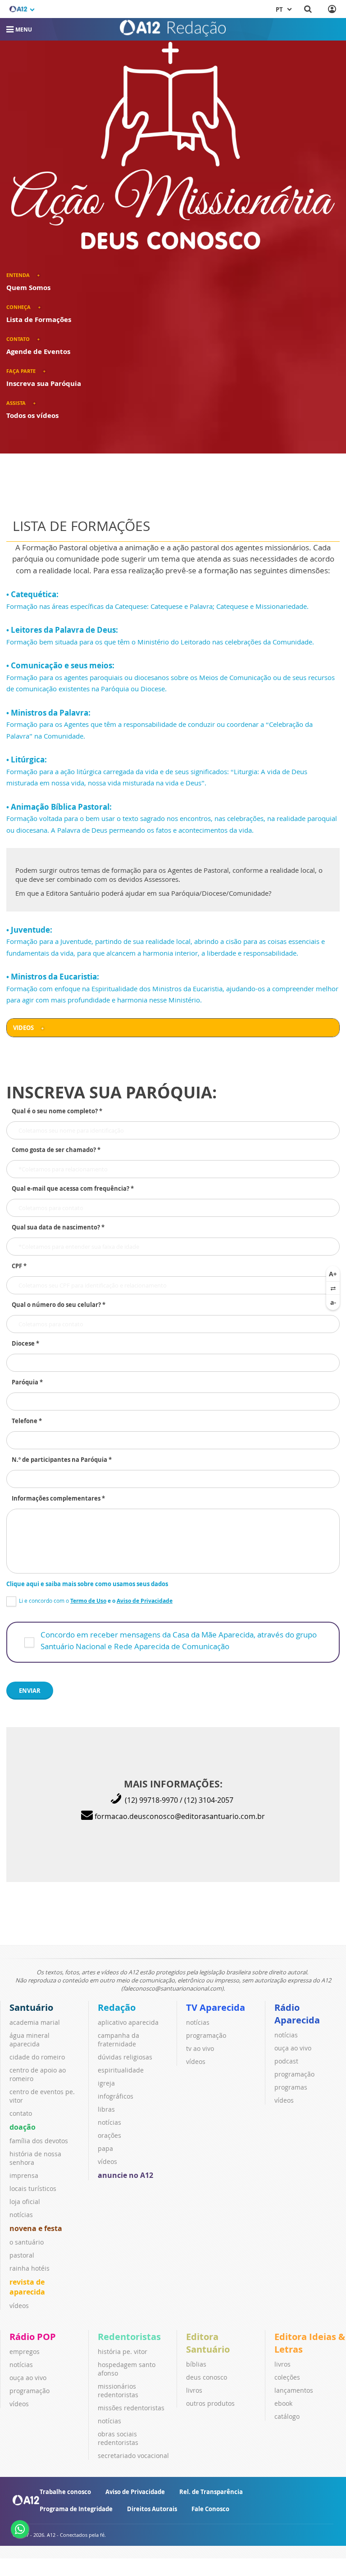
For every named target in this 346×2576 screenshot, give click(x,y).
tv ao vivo (200, 2048)
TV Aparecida (216, 2007)
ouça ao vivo (293, 2048)
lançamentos (294, 2390)
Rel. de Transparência (211, 2492)
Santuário (31, 2007)
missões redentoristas (131, 2408)
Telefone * (27, 1421)
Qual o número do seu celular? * (59, 1305)
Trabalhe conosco (65, 2492)
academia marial (35, 2022)
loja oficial (25, 2202)
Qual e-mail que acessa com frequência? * (73, 1188)
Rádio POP (33, 2337)
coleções (287, 2377)
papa (105, 2148)
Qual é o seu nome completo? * (57, 1111)
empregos (25, 2352)
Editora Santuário (208, 2343)
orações (109, 2135)
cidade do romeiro (37, 2057)
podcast (286, 2061)
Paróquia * (27, 1382)
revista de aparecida (27, 2287)
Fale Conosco (210, 2509)
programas (291, 2087)
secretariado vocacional (133, 2456)
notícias (21, 2215)
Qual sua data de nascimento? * (58, 1227)
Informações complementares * (58, 1498)
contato (21, 2113)
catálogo (287, 2416)
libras (106, 2109)
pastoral (22, 2255)
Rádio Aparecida (297, 2014)
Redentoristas (129, 2337)
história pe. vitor (123, 2352)
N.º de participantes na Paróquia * (62, 1460)
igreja (106, 2083)
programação (206, 2035)
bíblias (196, 2364)
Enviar (30, 1691)
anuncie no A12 (125, 2175)
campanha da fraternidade (118, 2040)
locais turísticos (33, 2188)
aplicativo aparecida (128, 2022)
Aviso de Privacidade (135, 2492)
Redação (117, 2007)
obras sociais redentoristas (118, 2438)
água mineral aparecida (30, 2040)
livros (194, 2390)
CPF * (19, 1266)
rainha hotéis (30, 2268)
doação (23, 2127)
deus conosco (207, 2377)
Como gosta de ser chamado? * (56, 1150)
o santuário (27, 2242)
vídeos (19, 2306)
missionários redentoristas (118, 2390)
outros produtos (210, 2403)
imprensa (24, 2175)
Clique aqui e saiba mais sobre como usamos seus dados (87, 1584)
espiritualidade (121, 2070)
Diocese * (25, 1343)
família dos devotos (39, 2141)
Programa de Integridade (76, 2509)
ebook (283, 2403)
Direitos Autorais (152, 2509)
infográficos (116, 2096)
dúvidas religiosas (125, 2057)
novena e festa (36, 2228)
